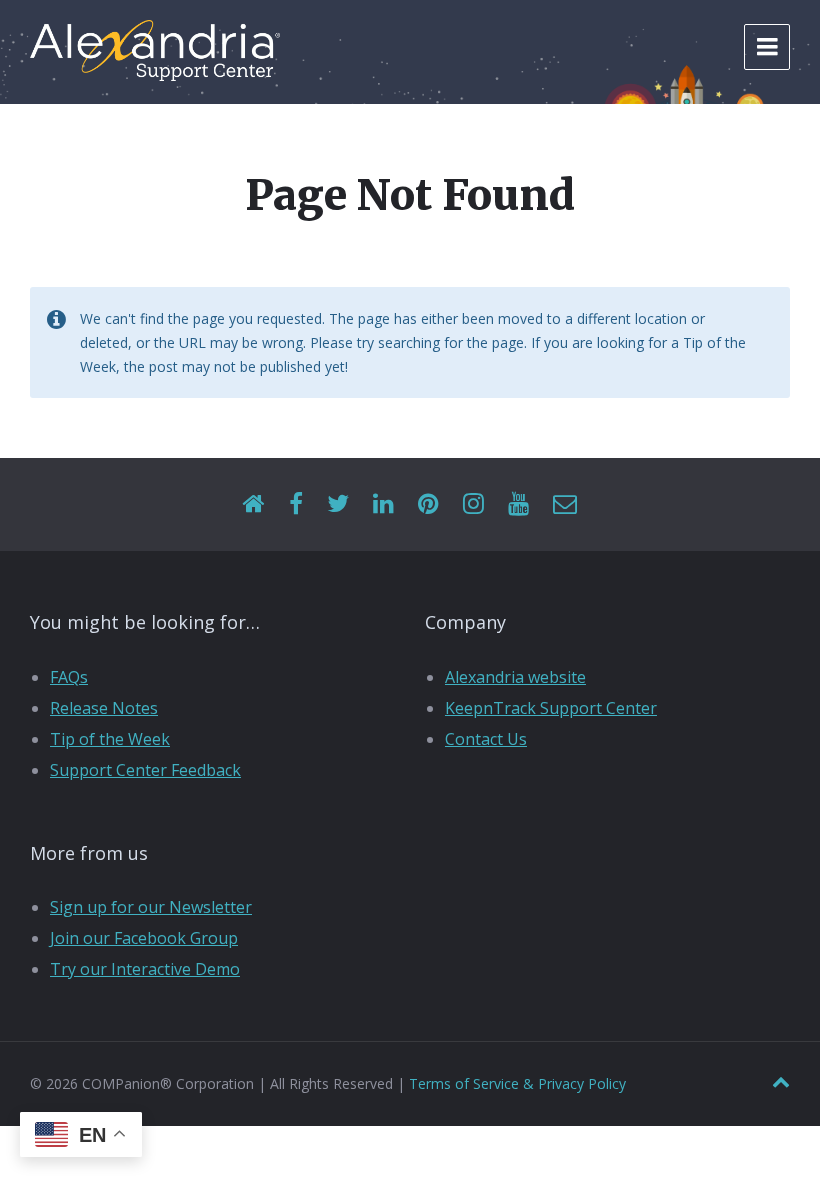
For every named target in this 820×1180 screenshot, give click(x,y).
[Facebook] (296, 504)
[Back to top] (781, 1082)
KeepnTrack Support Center (551, 708)
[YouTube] (518, 504)
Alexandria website (515, 677)
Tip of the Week (110, 739)
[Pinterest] (428, 504)
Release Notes (104, 708)
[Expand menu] (767, 47)
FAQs (69, 677)
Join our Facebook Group (144, 938)
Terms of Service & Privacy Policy (517, 1083)
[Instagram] (473, 504)
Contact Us (486, 739)
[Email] (565, 504)
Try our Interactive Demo (145, 969)
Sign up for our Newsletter (151, 907)
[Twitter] (338, 504)
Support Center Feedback (145, 770)
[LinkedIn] (383, 504)
